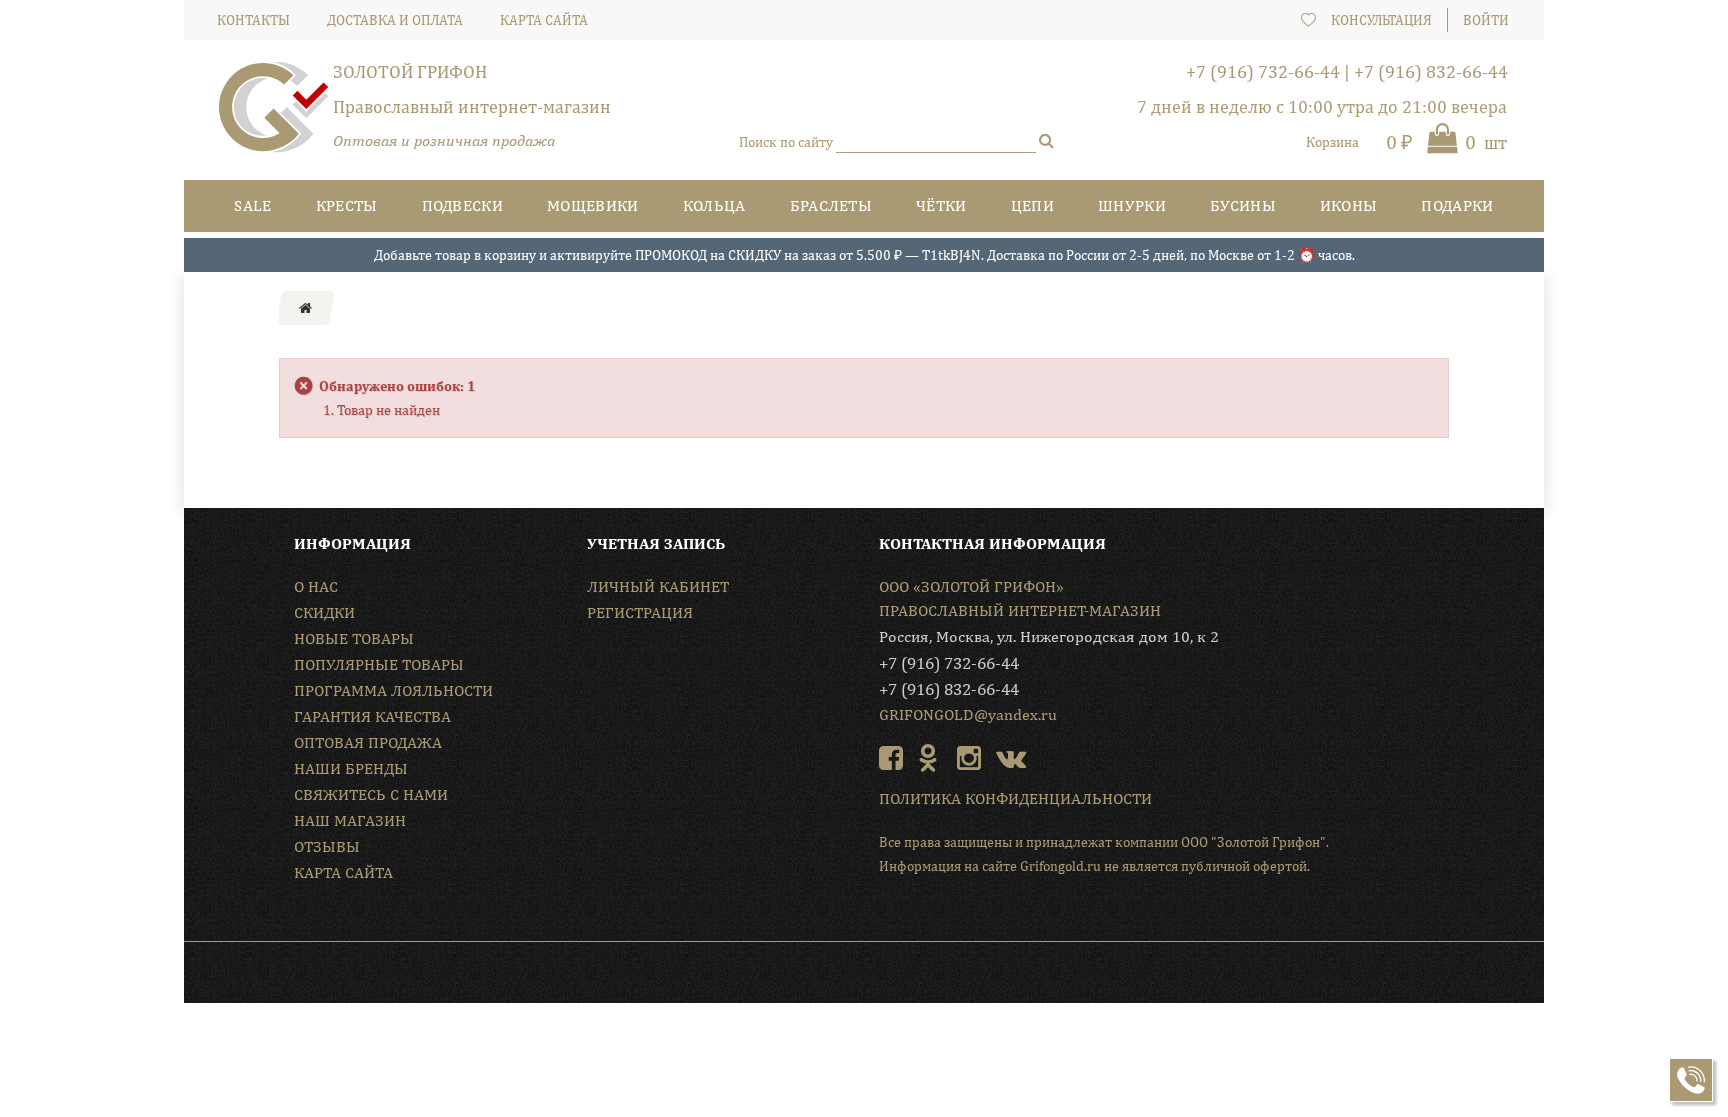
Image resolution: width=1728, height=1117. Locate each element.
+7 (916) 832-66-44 (1431, 71)
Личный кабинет (658, 586)
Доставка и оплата (395, 20)
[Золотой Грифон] (274, 115)
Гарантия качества (372, 716)
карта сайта (544, 20)
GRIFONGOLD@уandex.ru (968, 714)
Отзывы (327, 846)
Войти (1486, 20)
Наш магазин (350, 820)
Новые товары (354, 638)
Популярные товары (379, 664)
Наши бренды (351, 768)
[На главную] (305, 308)
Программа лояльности (393, 690)
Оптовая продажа (368, 742)
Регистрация (640, 612)
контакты (253, 20)
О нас (316, 586)
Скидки (324, 612)
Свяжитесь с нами (371, 794)
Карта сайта (343, 872)
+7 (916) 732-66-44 (1263, 71)
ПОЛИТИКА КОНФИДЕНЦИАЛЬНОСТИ (1015, 798)
